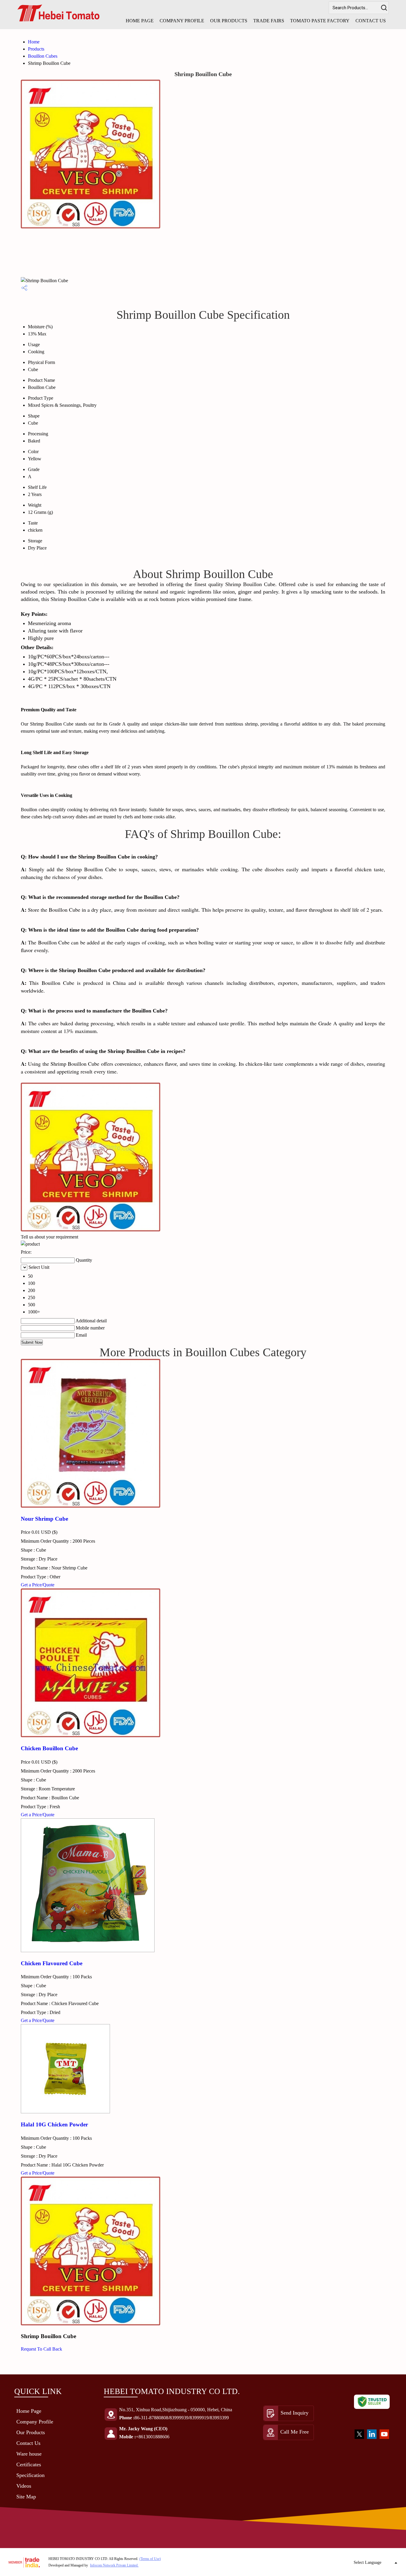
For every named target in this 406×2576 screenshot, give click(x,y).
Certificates (29, 2464)
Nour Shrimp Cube (44, 1519)
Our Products (229, 21)
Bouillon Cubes (43, 56)
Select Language (368, 2562)
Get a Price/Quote (38, 1585)
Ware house (29, 2454)
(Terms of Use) (150, 2559)
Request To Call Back (41, 2349)
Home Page (140, 21)
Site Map (26, 2497)
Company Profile (182, 21)
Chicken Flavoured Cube (52, 1963)
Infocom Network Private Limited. (114, 2565)
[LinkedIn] (372, 2440)
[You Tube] (384, 2440)
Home (34, 42)
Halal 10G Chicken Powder (54, 2124)
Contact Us (371, 21)
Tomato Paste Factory (320, 21)
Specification (30, 2475)
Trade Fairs (269, 21)
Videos (24, 2486)
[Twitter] (359, 2440)
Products (36, 49)
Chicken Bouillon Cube (49, 1748)
